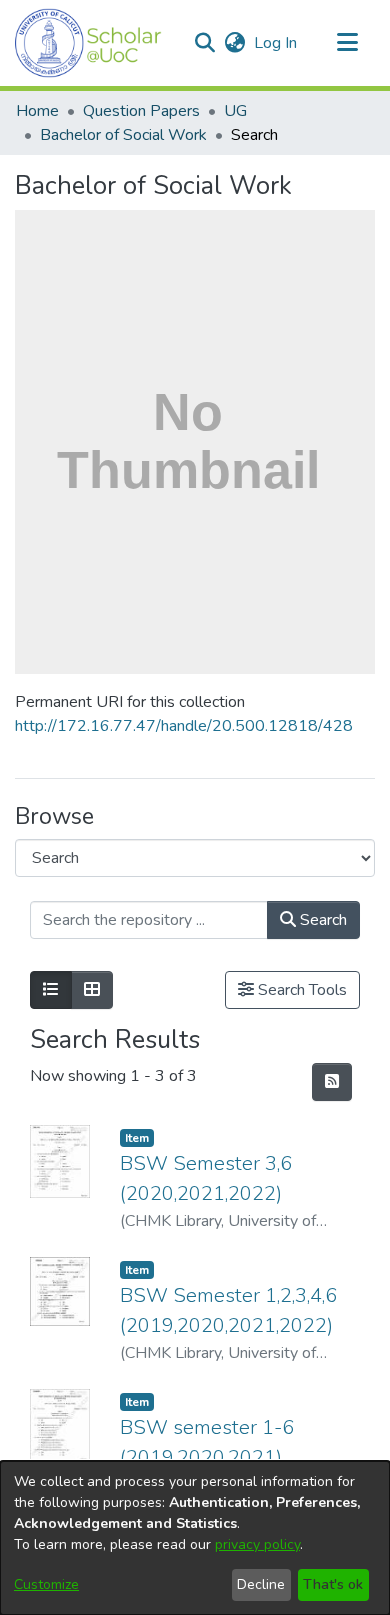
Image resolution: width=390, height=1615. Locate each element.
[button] (88, 43)
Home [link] (37, 111)
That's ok (333, 1584)
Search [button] (321, 920)
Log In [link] (276, 43)
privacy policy (257, 1544)
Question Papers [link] (141, 111)
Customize (46, 1584)
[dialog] (195, 1538)
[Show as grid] (92, 990)
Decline (261, 1584)
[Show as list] (51, 990)
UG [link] (235, 111)
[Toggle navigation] (347, 43)
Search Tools (300, 990)
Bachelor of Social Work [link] (123, 135)
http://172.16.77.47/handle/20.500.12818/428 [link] (184, 726)
